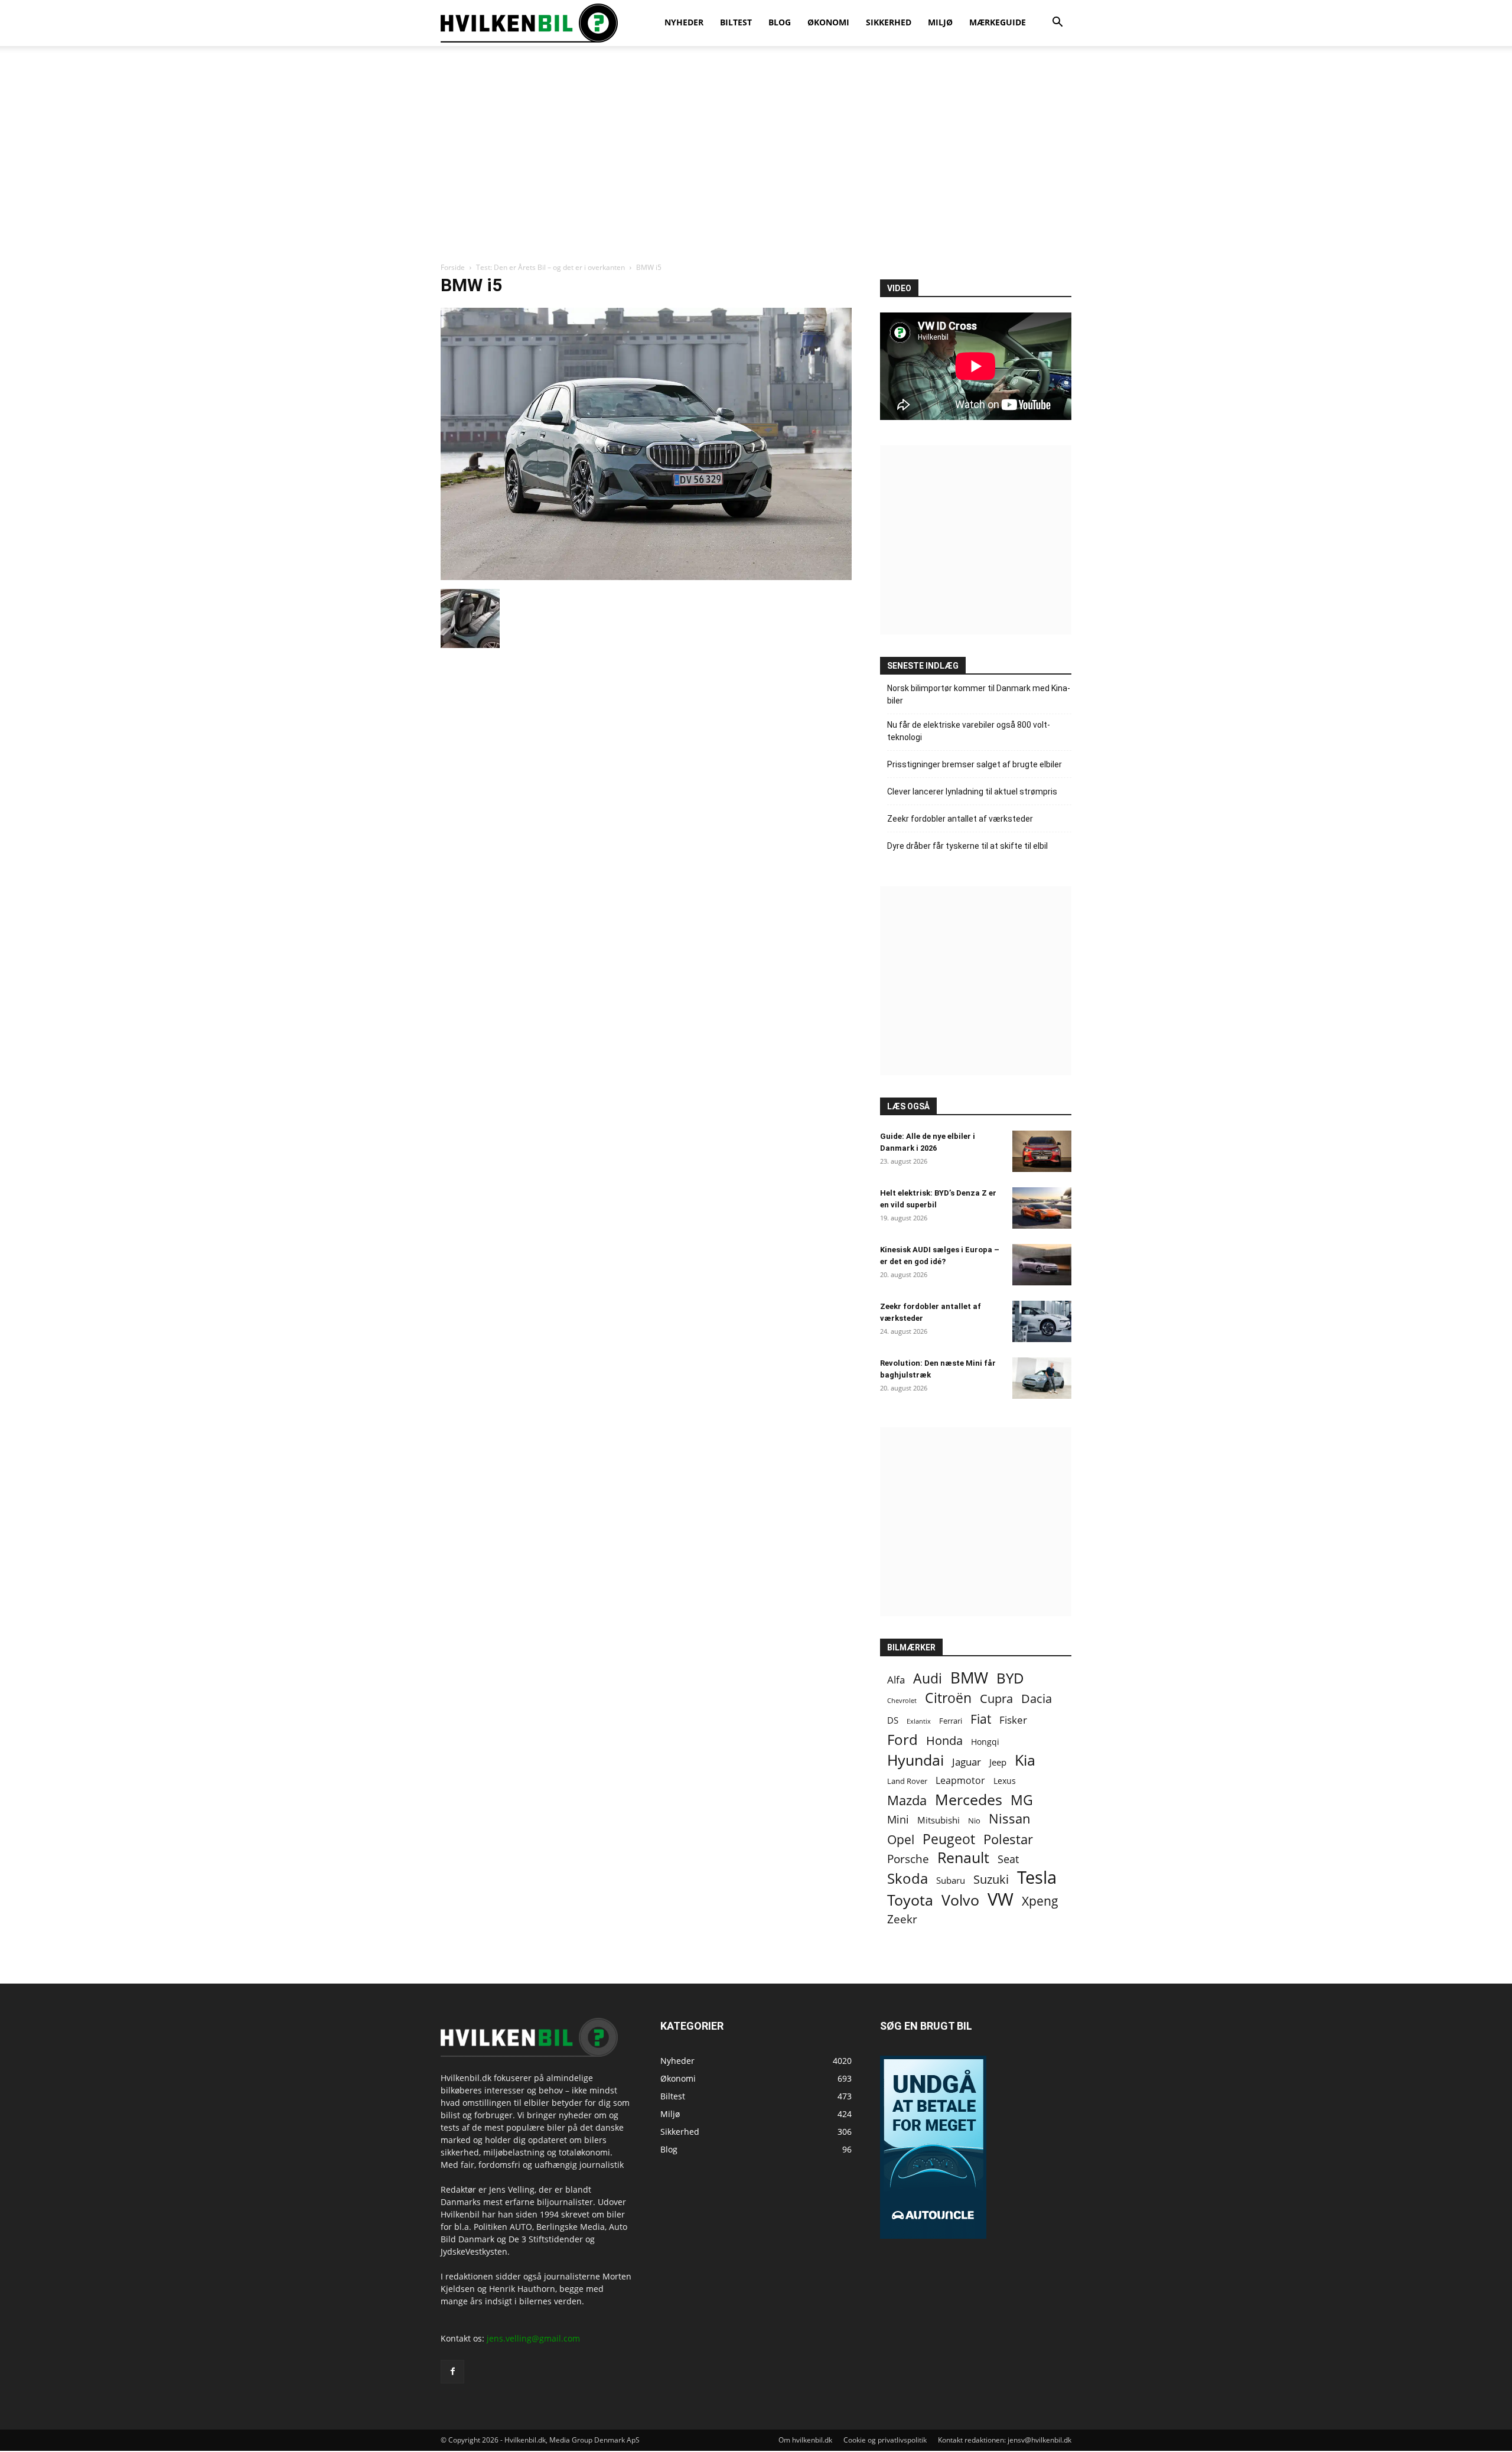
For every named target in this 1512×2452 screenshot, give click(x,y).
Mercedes (969, 1800)
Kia (1025, 1760)
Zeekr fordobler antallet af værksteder (960, 819)
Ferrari (951, 1721)
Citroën (948, 1698)
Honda (944, 1741)
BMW (969, 1678)
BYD (1010, 1678)
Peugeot (949, 1839)
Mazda (907, 1800)
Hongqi (985, 1742)
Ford (902, 1739)
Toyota (910, 1900)
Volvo (960, 1900)
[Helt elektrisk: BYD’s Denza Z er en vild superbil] (1042, 1208)
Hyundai (915, 1760)
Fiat (981, 1719)
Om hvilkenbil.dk (805, 2440)
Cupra (996, 1699)
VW (1001, 1899)
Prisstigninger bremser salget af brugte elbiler (975, 764)
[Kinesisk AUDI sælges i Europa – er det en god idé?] (1042, 1265)
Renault (963, 1857)
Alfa (896, 1680)
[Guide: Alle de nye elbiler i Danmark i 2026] (1042, 1151)
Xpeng (1040, 1901)
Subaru (951, 1880)
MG (1022, 1800)
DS (893, 1720)
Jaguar (967, 1762)
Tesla (1037, 1878)
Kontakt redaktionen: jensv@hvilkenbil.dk (1005, 2440)
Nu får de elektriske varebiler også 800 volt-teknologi (969, 731)
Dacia (1037, 1699)
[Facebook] (452, 2372)
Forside (453, 267)
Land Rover (907, 1781)
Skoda (907, 1878)
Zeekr (902, 1919)
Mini (898, 1820)
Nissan (1010, 1818)
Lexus (1005, 1781)
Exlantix (919, 1721)
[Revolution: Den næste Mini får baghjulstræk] (1042, 1378)
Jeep (998, 1762)
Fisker (1013, 1720)
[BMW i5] (646, 577)
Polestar (1008, 1839)
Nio (974, 1821)
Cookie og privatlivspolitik (885, 2440)
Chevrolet (902, 1701)
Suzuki (991, 1879)
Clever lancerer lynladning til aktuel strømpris (972, 792)
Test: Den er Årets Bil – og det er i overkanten (550, 267)
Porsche (908, 1859)
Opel (901, 1839)
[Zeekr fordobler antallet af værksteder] (1042, 1321)
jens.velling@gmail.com (533, 2338)
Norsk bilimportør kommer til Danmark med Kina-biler (979, 694)
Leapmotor (960, 1781)
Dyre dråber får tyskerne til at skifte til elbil (967, 846)
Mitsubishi (939, 1820)
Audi (928, 1678)
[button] (1057, 23)
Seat (1008, 1859)
